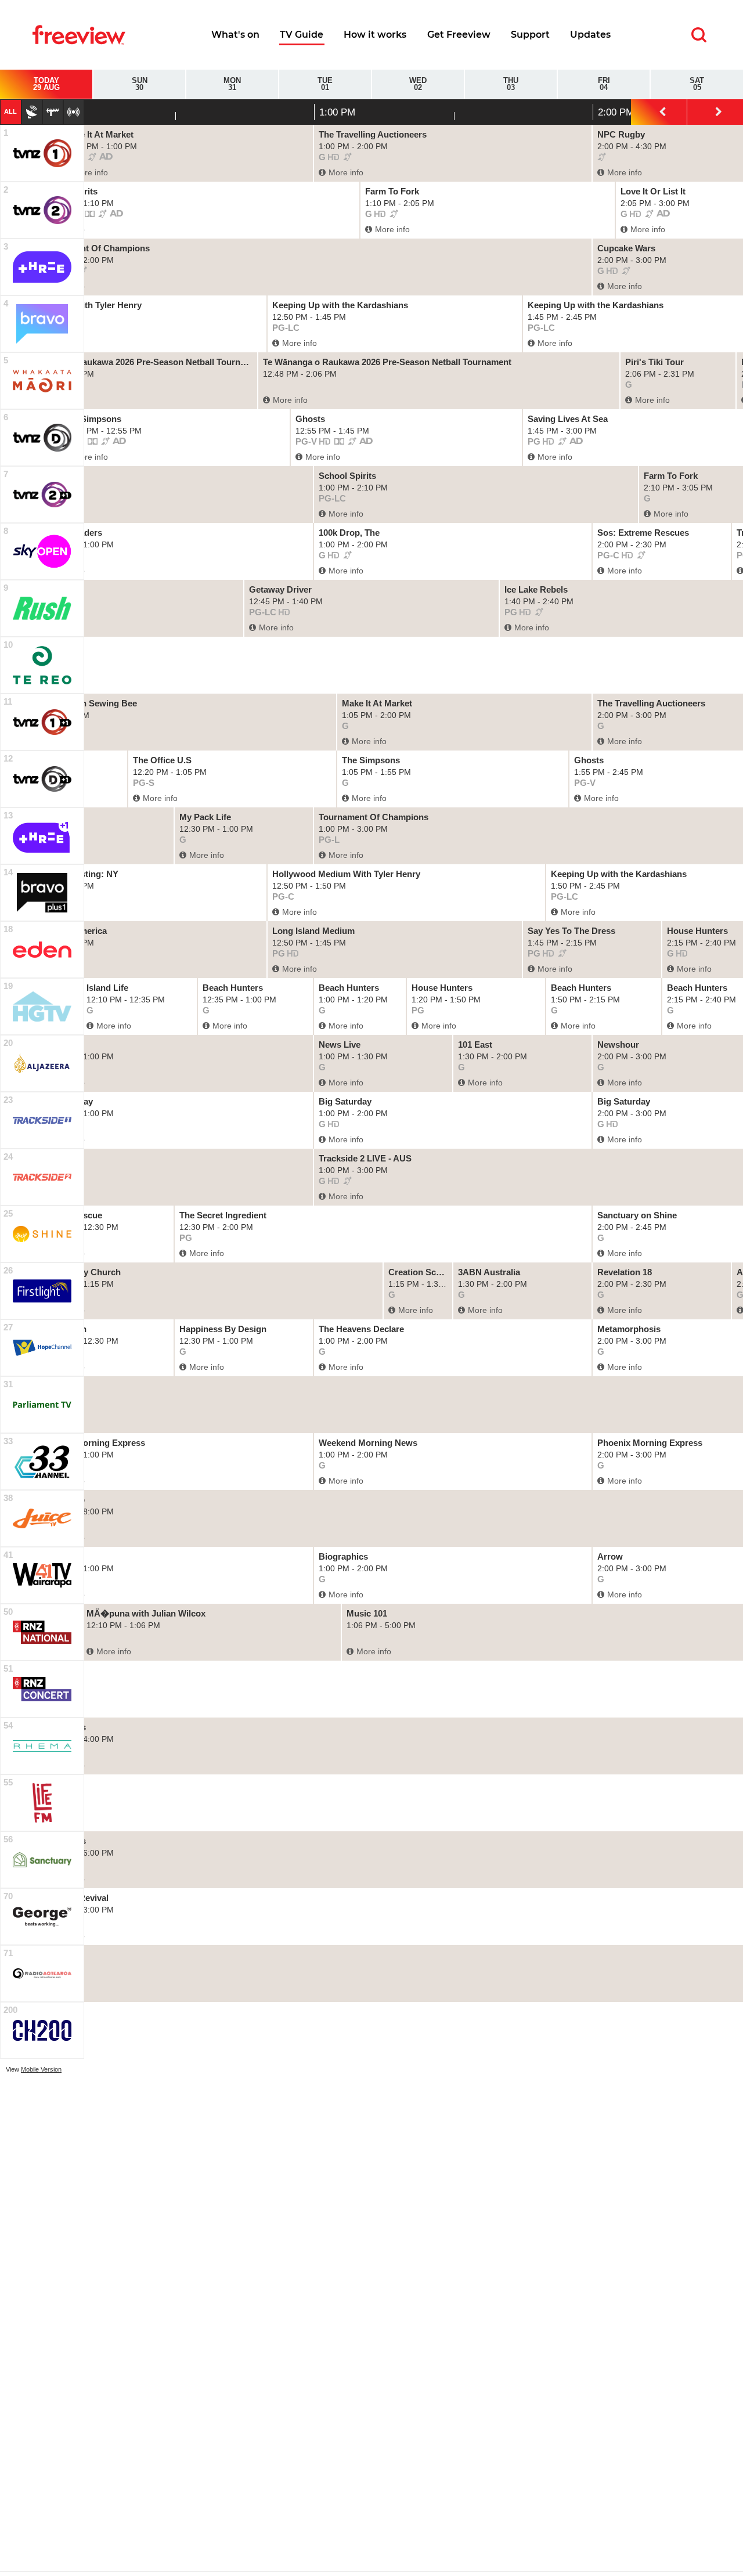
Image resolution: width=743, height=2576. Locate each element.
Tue (325, 84)
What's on (235, 35)
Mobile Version (41, 2069)
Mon (232, 84)
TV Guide (302, 35)
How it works (375, 35)
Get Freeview (459, 35)
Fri (604, 84)
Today (46, 84)
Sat (697, 84)
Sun (140, 84)
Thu (511, 84)
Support (530, 35)
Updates (590, 35)
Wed (418, 84)
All (10, 111)
